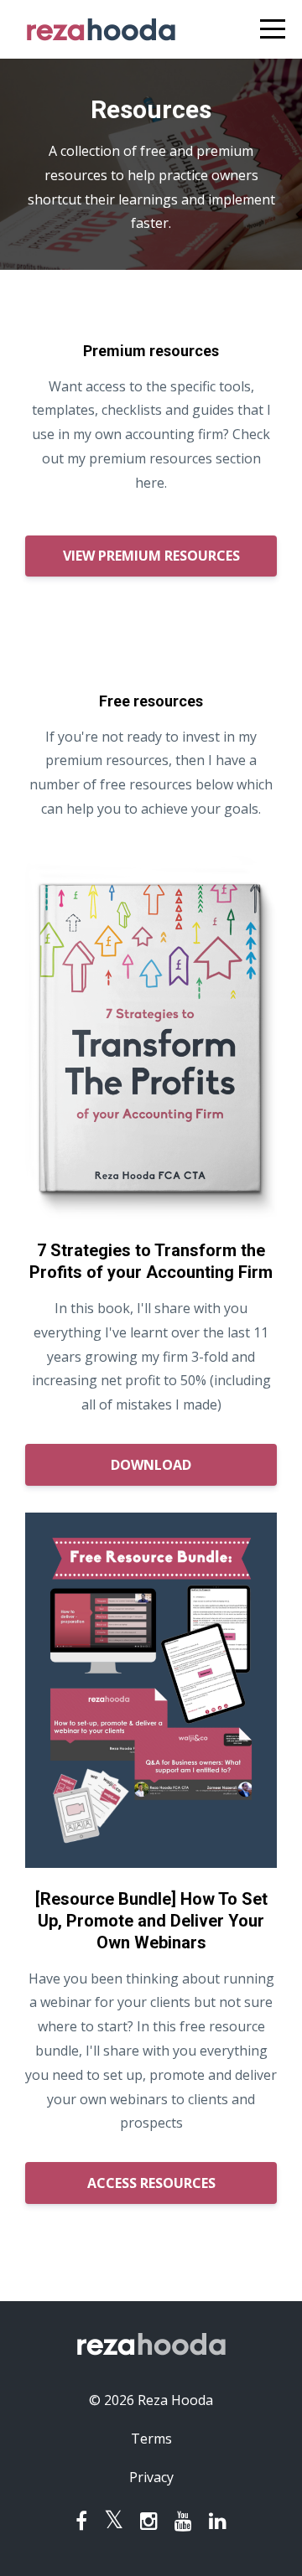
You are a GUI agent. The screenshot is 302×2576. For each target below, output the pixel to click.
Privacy (151, 2477)
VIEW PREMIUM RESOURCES (151, 556)
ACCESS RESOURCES (151, 2183)
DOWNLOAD (151, 1465)
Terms (151, 2439)
